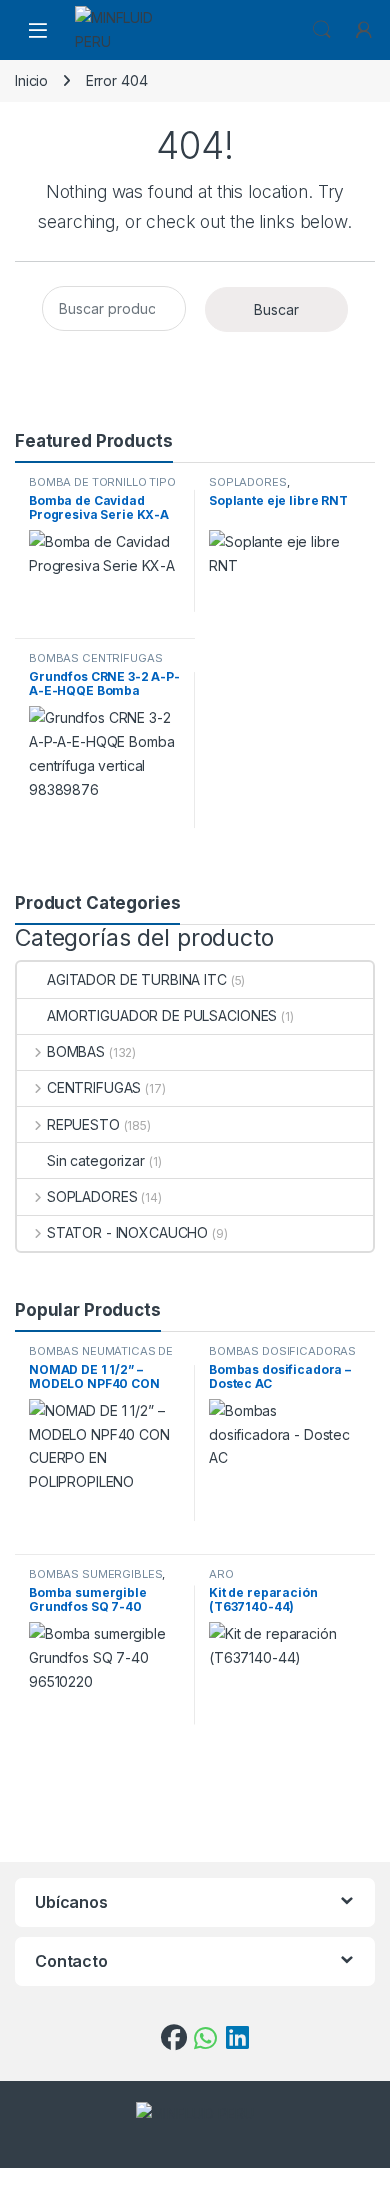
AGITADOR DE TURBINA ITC (137, 979)
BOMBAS (76, 1051)
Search (322, 30)
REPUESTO (83, 1124)
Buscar (276, 309)
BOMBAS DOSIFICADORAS (282, 1351)
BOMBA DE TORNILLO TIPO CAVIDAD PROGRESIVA (102, 488)
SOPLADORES (248, 482)
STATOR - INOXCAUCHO (127, 1232)
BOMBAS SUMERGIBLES (95, 1574)
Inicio (31, 80)
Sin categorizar (96, 1160)
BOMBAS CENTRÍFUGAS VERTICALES (95, 664)
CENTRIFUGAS (94, 1087)
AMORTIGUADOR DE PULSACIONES (162, 1015)
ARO (221, 1574)
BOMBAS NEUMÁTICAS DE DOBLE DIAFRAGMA (101, 1357)
